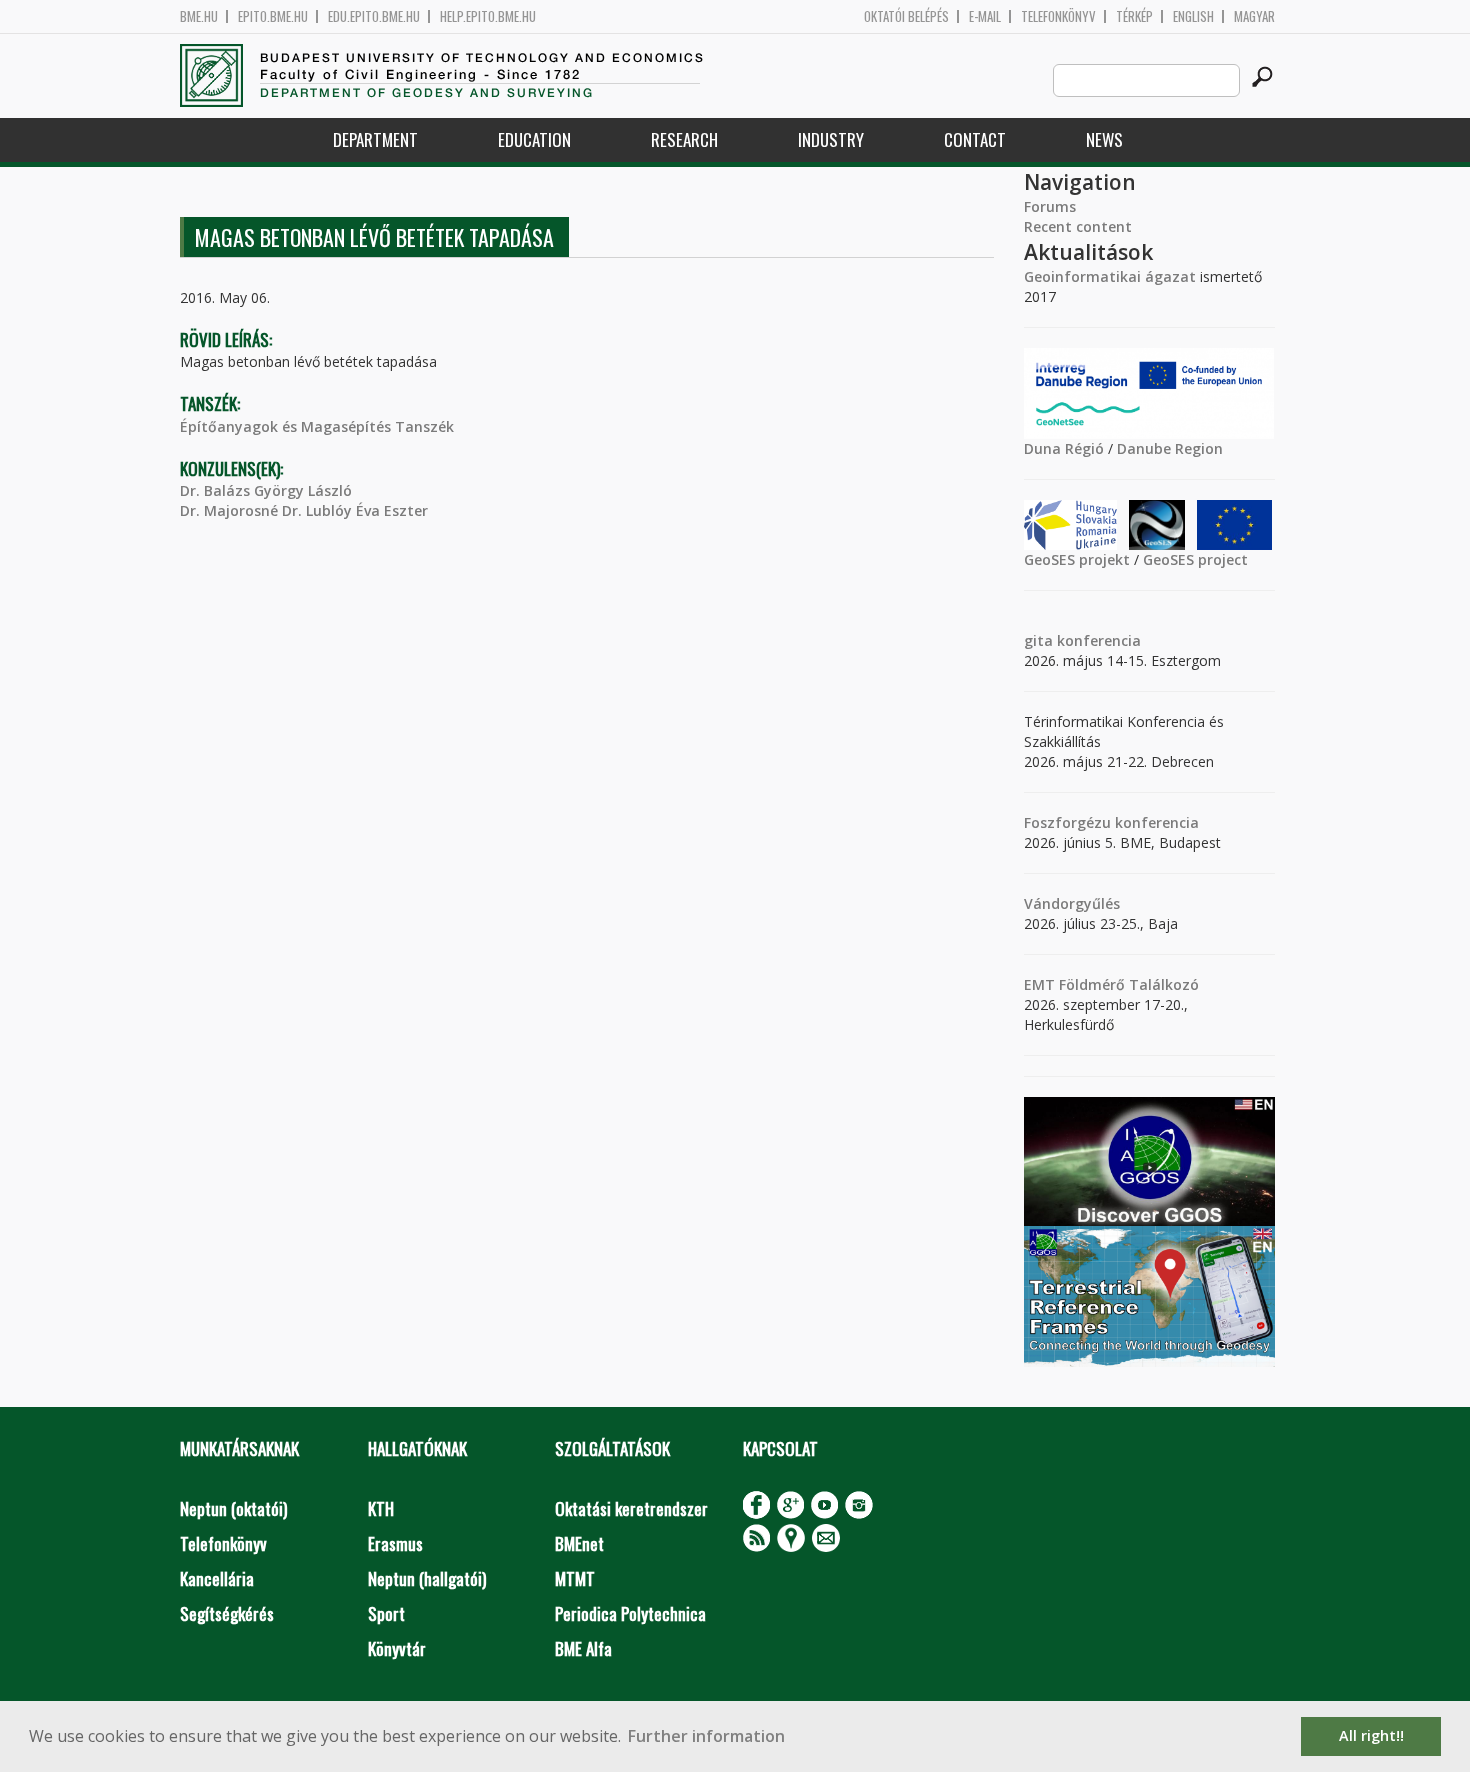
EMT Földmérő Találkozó (1111, 984)
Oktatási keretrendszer (631, 1508)
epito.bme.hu (273, 16)
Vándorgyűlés (1072, 903)
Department (375, 139)
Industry (831, 139)
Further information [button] (706, 1736)
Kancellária (217, 1578)
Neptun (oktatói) (233, 1508)
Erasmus (395, 1543)
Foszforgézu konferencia (1111, 822)
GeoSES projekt (1077, 559)
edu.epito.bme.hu (374, 16)
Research (684, 139)
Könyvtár (397, 1648)
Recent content (1078, 226)
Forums (1050, 206)
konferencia (1097, 640)
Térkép (1134, 16)
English (1193, 16)
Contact (975, 139)
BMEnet (579, 1543)
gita (1038, 640)
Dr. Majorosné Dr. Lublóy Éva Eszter (304, 510)
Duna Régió (1064, 448)
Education (534, 139)
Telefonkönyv (1058, 16)
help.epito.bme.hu (488, 16)
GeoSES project (1195, 559)
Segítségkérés (227, 1613)
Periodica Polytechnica (630, 1613)
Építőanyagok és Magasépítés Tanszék (317, 426)
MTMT (575, 1578)
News (1104, 139)
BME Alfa (583, 1648)
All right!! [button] (1371, 1735)
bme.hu (199, 16)
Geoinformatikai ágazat (1110, 276)
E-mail (985, 16)
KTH (381, 1508)
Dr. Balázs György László (266, 490)
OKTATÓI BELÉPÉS (906, 16)
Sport (386, 1613)
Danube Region (1170, 448)
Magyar (1254, 16)
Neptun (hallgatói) (427, 1578)
